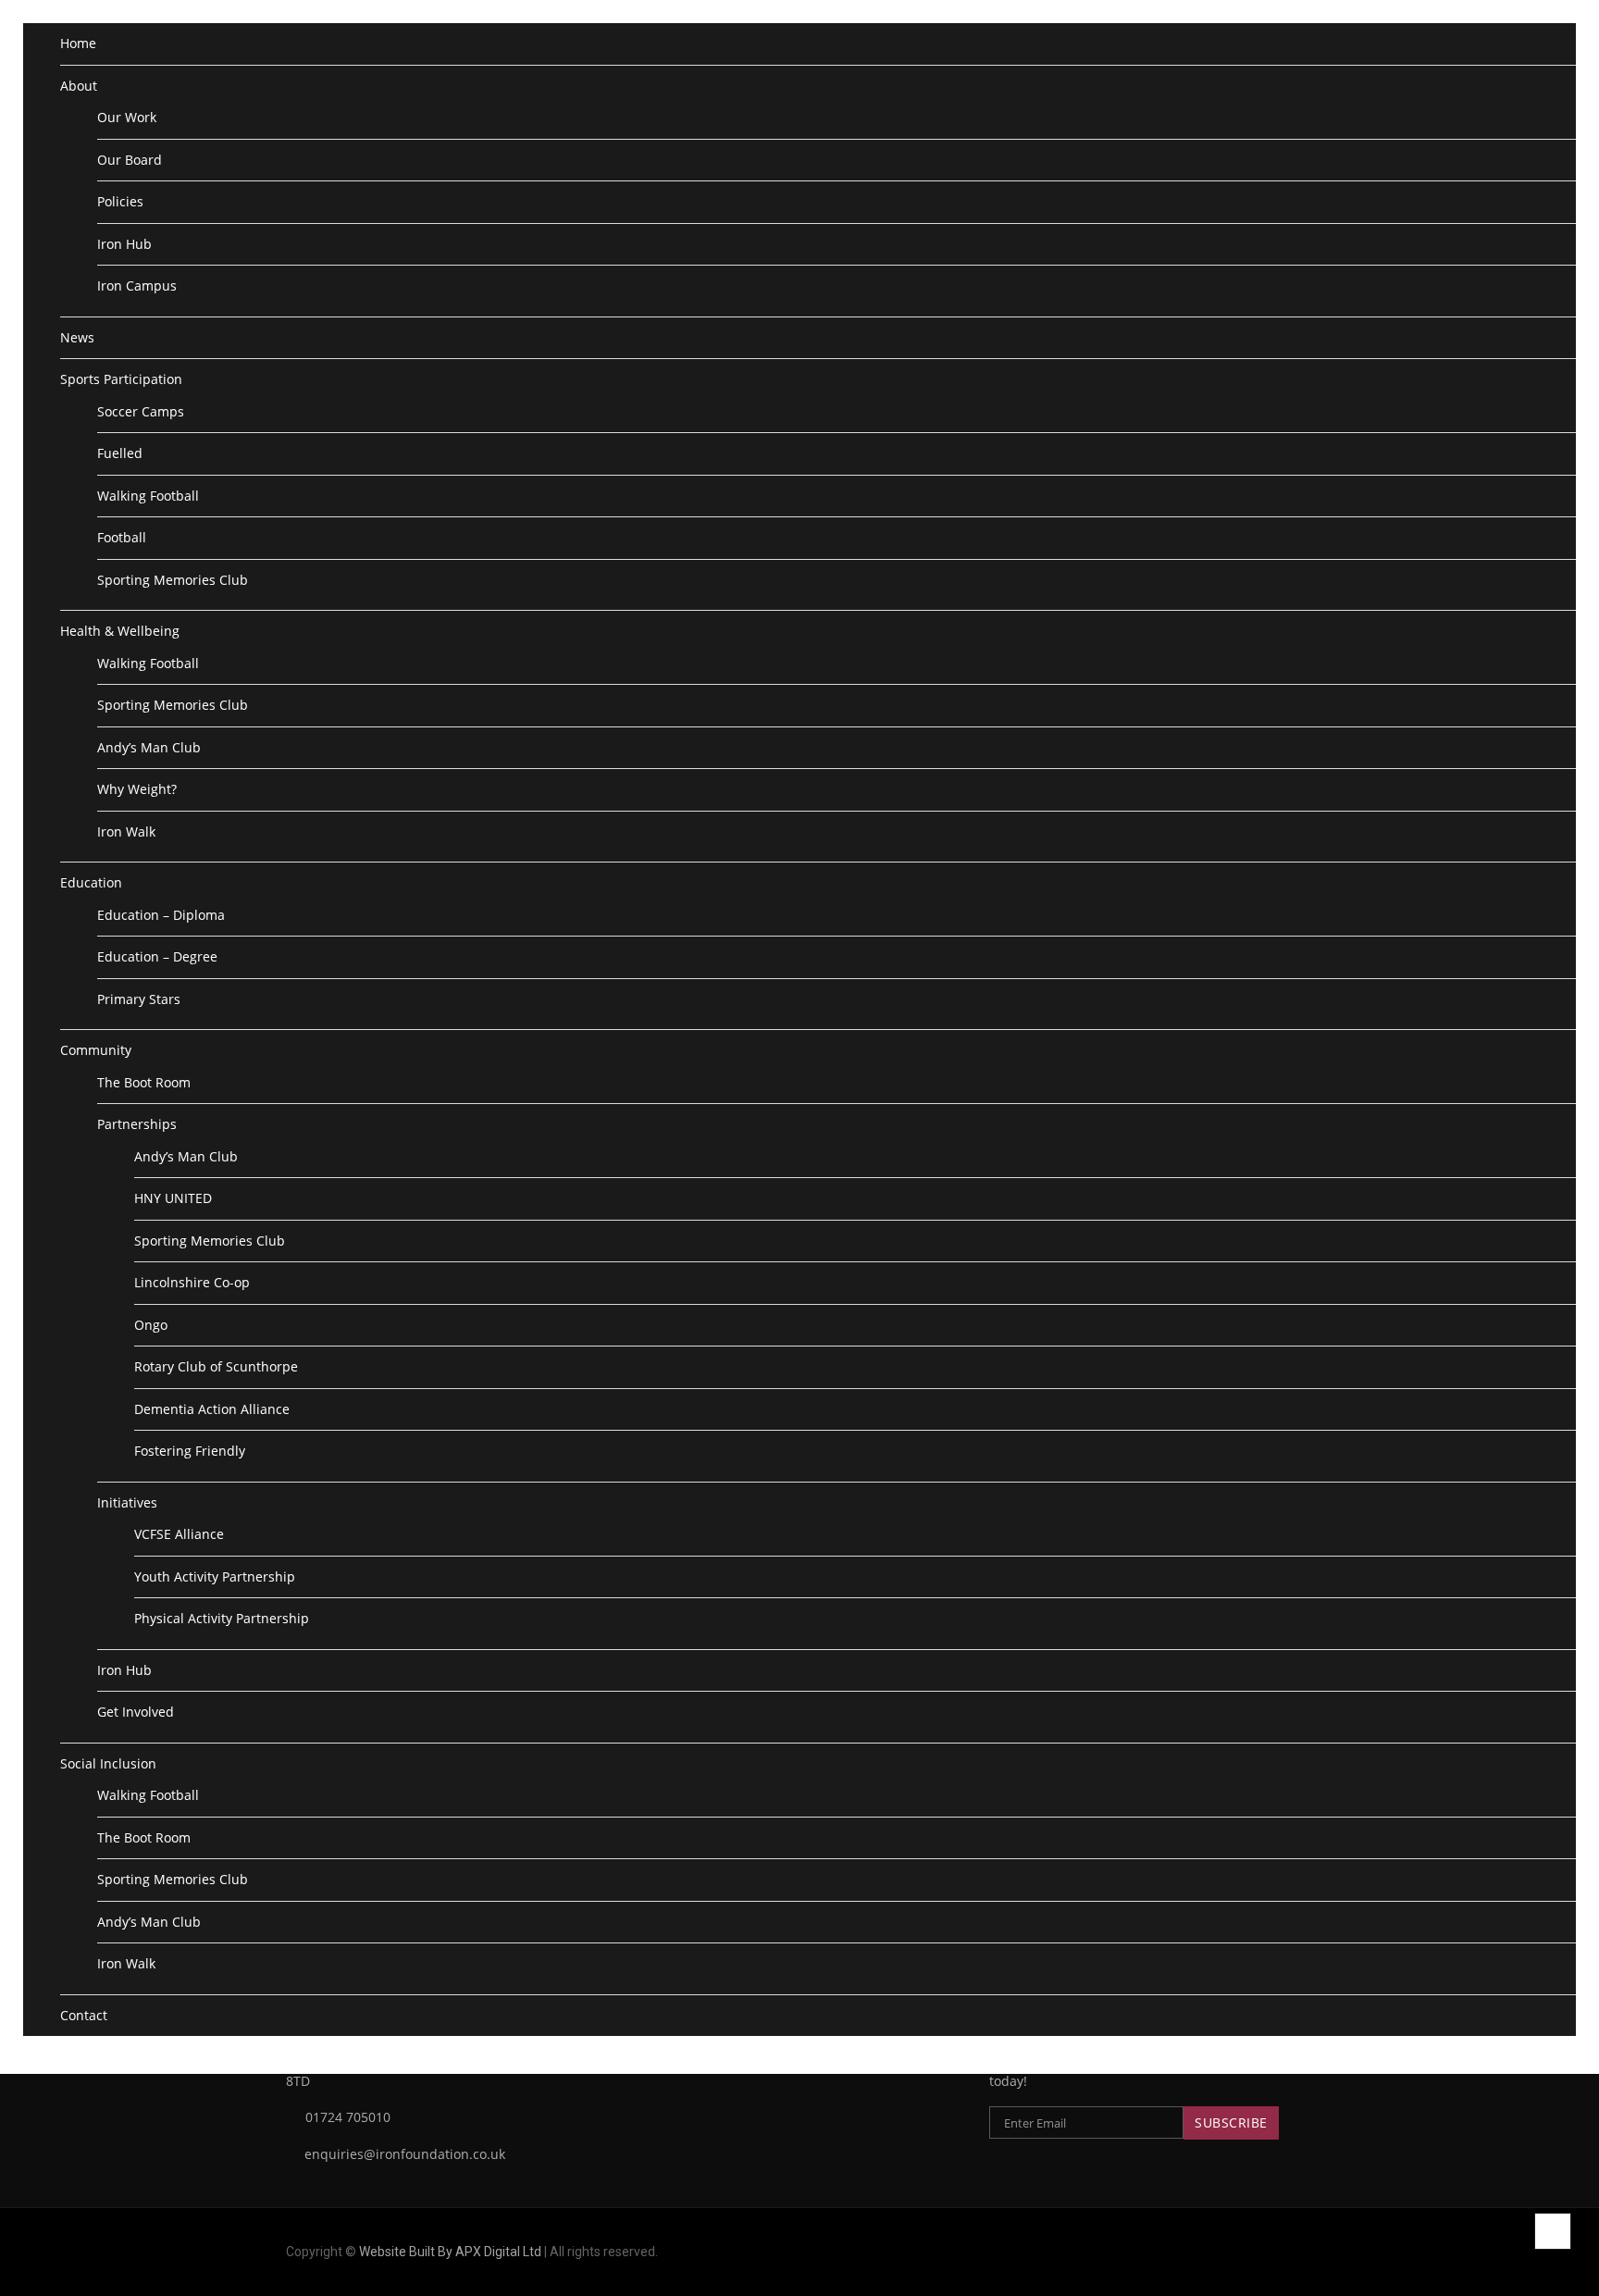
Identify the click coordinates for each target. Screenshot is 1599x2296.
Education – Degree (157, 956)
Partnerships (137, 1124)
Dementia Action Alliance (212, 1409)
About (79, 86)
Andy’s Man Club (149, 747)
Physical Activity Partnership (222, 1618)
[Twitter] (1308, 2252)
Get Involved (136, 1712)
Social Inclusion (108, 1763)
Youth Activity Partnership (215, 1576)
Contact (84, 2015)
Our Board (130, 160)
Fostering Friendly (190, 1451)
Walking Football (148, 496)
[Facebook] (1283, 2252)
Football (122, 537)
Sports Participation (121, 379)
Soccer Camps (141, 411)
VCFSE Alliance (179, 1534)
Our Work (127, 117)
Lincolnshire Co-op (192, 1282)
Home (78, 43)
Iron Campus (137, 285)
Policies (120, 201)
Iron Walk (126, 832)
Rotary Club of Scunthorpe (216, 1366)
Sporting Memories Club (173, 580)
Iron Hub (124, 244)
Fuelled (120, 453)
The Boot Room (144, 1082)
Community (96, 1050)
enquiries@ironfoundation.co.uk (403, 2154)
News (77, 337)
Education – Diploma (161, 915)
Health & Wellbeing (120, 631)
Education (91, 882)
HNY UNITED (173, 1198)
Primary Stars (139, 999)
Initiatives (127, 1502)
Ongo (151, 1325)
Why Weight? (137, 789)
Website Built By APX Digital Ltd (450, 2252)
